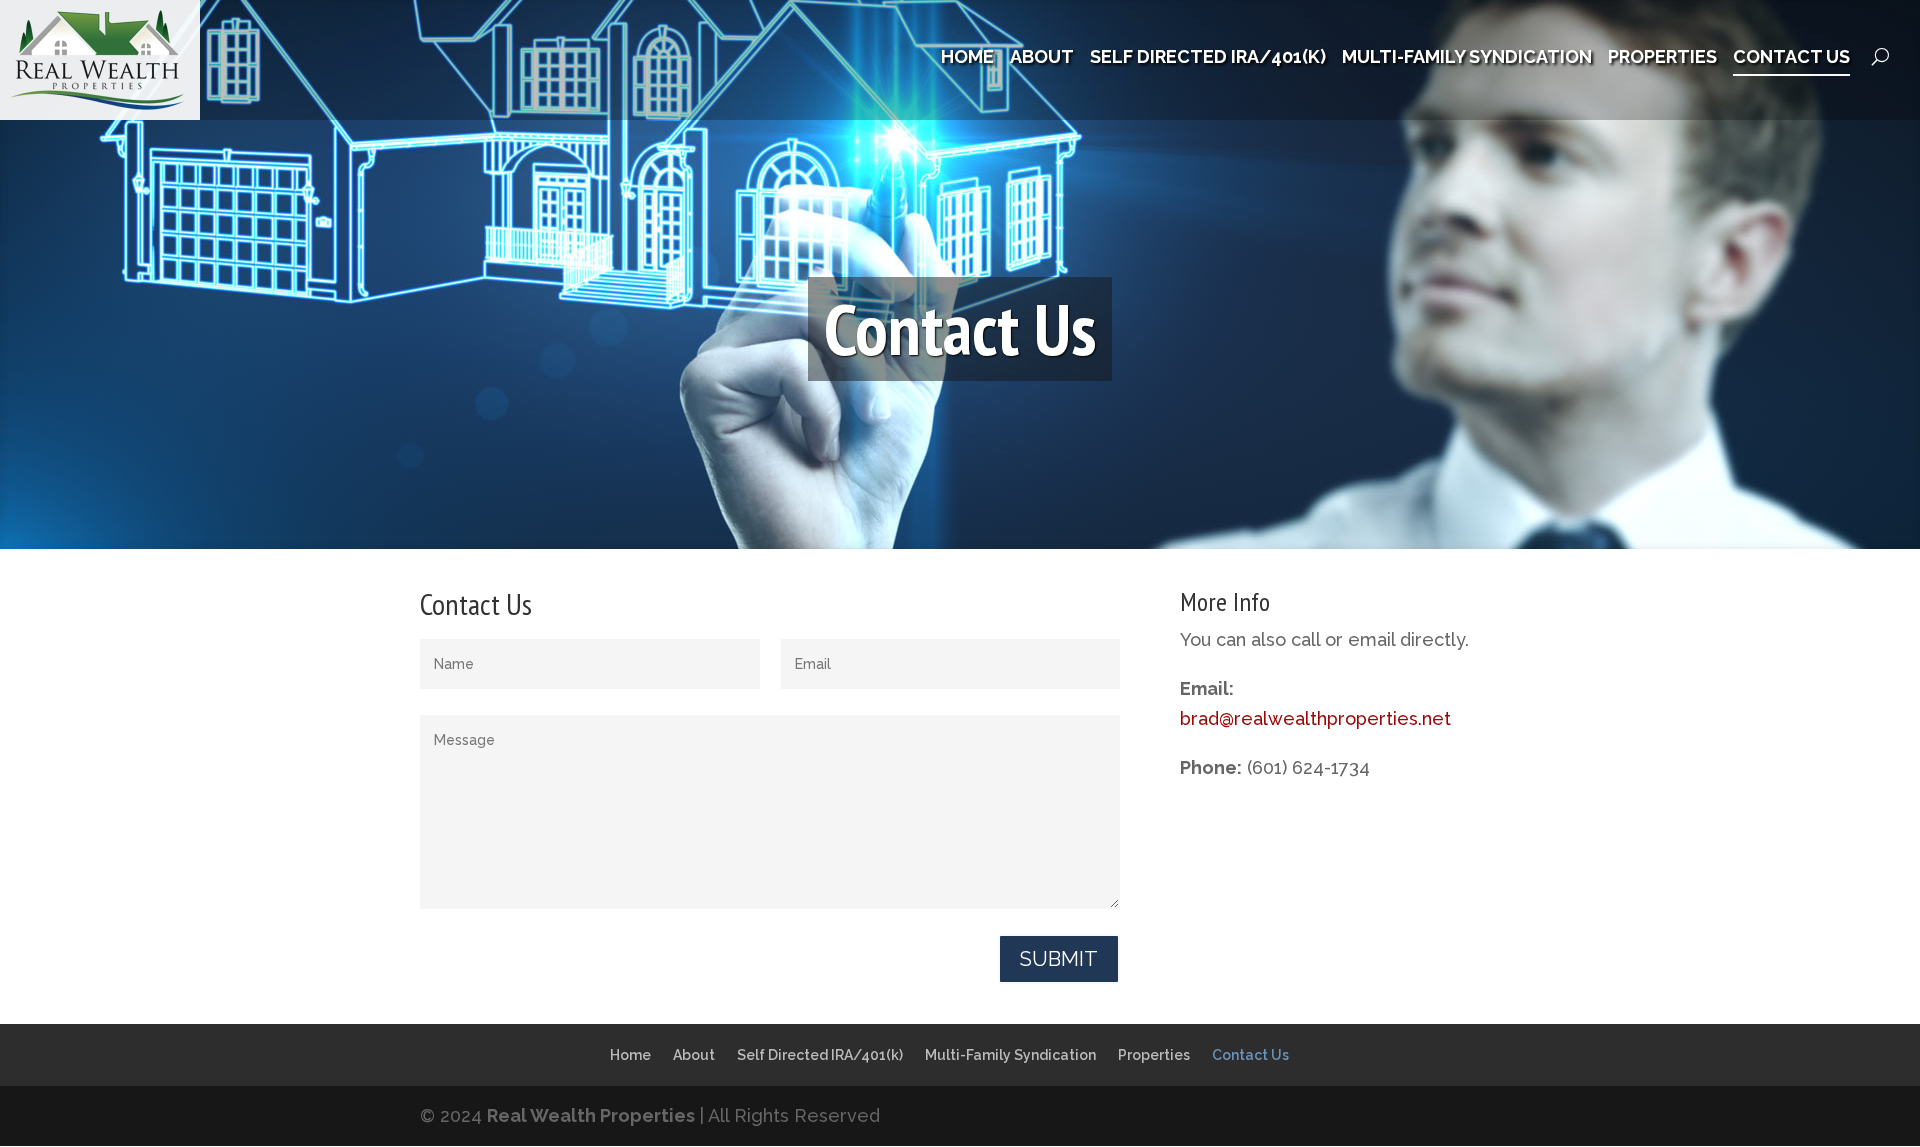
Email (813, 664)
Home (967, 58)
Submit (1059, 959)
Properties (1662, 58)
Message (464, 740)
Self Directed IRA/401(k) (1208, 58)
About (1042, 58)
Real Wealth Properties (591, 1115)
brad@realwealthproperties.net (1315, 718)
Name (454, 664)
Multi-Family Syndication (1467, 58)
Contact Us (1791, 58)
